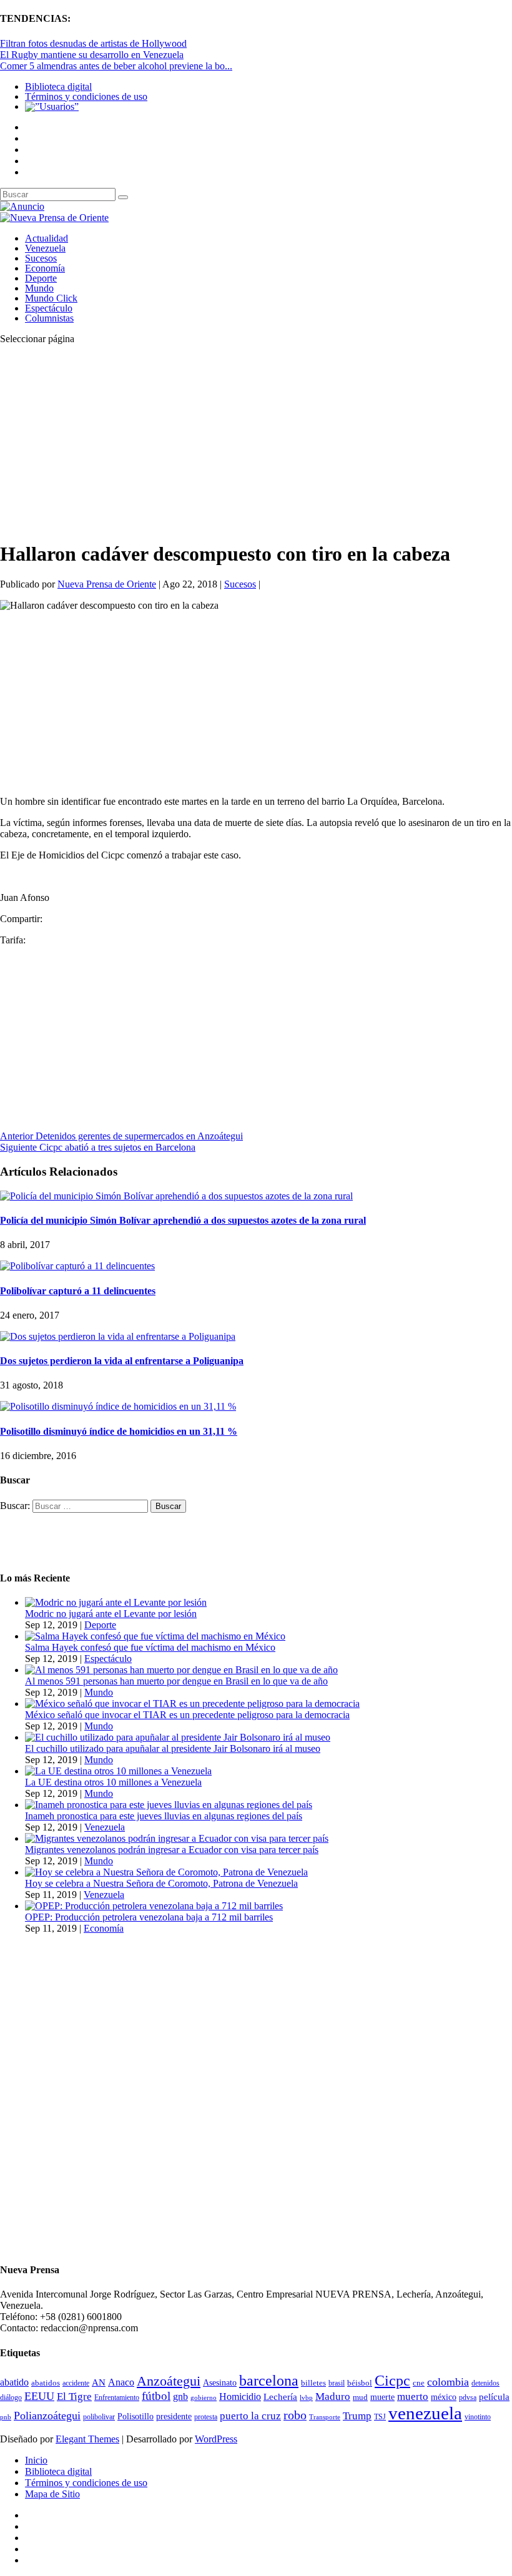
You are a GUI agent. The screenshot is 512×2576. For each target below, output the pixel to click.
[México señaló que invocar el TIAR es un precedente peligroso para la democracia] (192, 1703)
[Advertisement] (256, 442)
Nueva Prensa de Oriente (107, 584)
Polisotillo (135, 2416)
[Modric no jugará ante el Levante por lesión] (116, 1602)
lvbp (306, 2398)
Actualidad (47, 238)
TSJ (380, 2417)
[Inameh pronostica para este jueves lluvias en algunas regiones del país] (169, 1805)
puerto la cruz (250, 2416)
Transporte (325, 2417)
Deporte (41, 278)
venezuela (425, 2413)
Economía (45, 268)
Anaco (121, 2382)
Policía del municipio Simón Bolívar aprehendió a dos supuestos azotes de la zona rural (183, 1220)
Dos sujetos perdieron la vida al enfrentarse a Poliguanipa (122, 1361)
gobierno (204, 2397)
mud (360, 2397)
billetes (313, 2383)
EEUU (39, 2396)
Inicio (36, 2460)
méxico (444, 2397)
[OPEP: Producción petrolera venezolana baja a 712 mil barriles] (154, 1906)
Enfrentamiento (117, 2398)
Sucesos (41, 258)
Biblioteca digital (58, 86)
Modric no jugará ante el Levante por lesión (111, 1614)
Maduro (333, 2397)
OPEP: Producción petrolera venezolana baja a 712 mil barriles (149, 1917)
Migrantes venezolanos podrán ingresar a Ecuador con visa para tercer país (172, 1850)
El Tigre (74, 2397)
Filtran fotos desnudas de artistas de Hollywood (93, 43)
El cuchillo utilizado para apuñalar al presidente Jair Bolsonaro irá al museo (173, 1748)
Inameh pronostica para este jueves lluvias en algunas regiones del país (164, 1816)
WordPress (216, 2439)
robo (295, 2415)
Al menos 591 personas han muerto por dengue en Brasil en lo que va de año (176, 1681)
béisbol (360, 2383)
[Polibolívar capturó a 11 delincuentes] (77, 1266)
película (494, 2397)
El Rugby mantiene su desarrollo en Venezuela (92, 55)
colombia (448, 2382)
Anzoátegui (169, 2381)
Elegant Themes (87, 2439)
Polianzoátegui (47, 2416)
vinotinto (478, 2417)
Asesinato (220, 2383)
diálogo (11, 2397)
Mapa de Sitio (52, 2494)
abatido (14, 2382)
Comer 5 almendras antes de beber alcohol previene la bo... (116, 66)
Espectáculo (49, 308)
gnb (180, 2397)
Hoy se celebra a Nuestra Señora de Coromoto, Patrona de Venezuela (161, 1883)
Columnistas (49, 318)
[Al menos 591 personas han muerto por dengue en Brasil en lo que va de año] (181, 1670)
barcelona (269, 2381)
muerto (413, 2397)
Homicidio (240, 2397)
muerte (382, 2397)
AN (99, 2382)
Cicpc (392, 2380)
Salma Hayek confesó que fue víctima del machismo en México (150, 1647)
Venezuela (45, 248)
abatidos (46, 2383)
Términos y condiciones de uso (86, 96)
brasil (337, 2383)
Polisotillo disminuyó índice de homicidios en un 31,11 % (119, 1431)
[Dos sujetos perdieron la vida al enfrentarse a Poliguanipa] (118, 1336)
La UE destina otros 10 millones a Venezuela (113, 1782)
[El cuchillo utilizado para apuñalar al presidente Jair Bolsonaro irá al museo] (178, 1737)
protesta (206, 2417)
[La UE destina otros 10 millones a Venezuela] (118, 1771)
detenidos (485, 2383)
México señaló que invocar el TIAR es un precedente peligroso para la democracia (187, 1715)
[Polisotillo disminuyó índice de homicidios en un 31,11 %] (118, 1406)
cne (419, 2383)
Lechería (280, 2397)
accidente (76, 2383)
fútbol (156, 2396)
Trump (357, 2416)
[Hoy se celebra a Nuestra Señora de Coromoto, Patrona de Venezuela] (166, 1872)
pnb (6, 2417)
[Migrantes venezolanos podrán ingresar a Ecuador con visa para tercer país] (177, 1838)
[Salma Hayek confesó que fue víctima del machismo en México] (155, 1636)
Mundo (39, 288)
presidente (174, 2416)
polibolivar (99, 2417)
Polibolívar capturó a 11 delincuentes (78, 1291)
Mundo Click (51, 298)
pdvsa (468, 2397)
